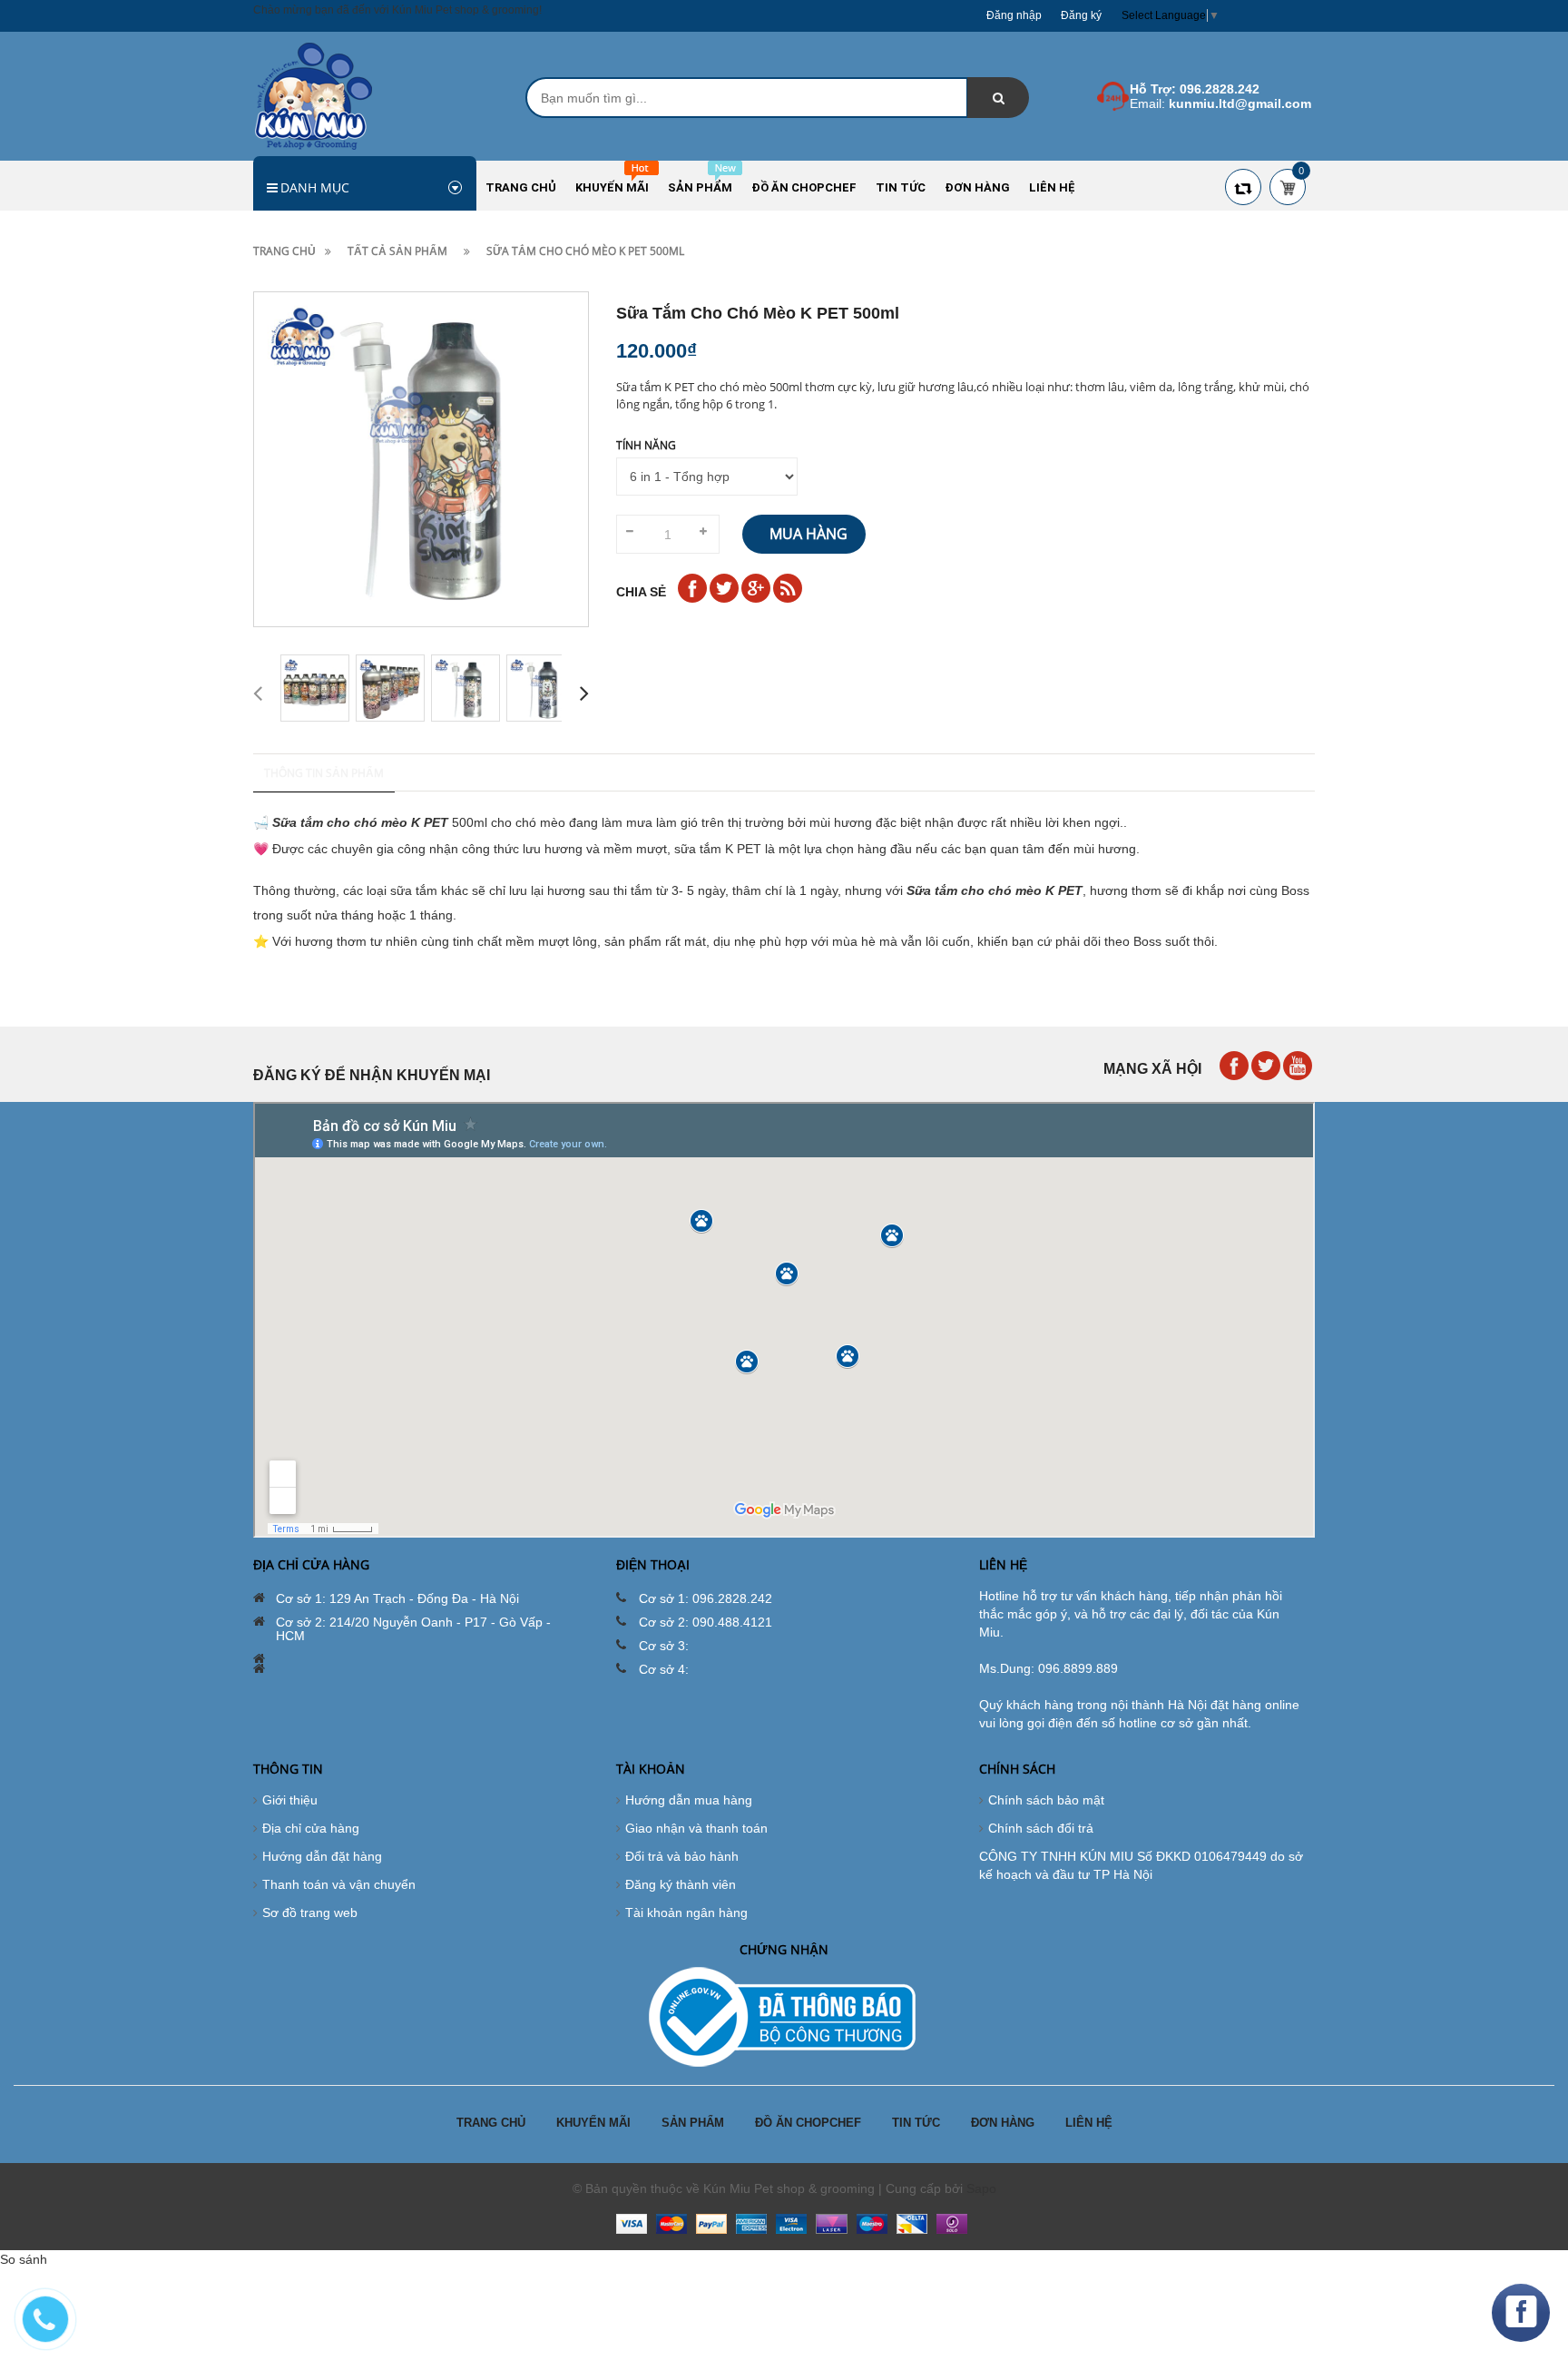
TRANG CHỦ (491, 2123)
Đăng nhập (1014, 15)
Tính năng (646, 445)
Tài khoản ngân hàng (686, 1913)
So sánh (24, 2259)
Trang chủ (284, 251)
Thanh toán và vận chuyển (339, 1884)
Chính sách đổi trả (1041, 1828)
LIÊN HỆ (1089, 2123)
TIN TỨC (916, 2123)
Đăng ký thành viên (681, 1884)
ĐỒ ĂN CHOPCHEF (808, 2123)
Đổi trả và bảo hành (682, 1856)
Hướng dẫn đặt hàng (322, 1856)
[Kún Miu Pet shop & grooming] (314, 95)
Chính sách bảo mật (1046, 1800)
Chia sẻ (641, 592)
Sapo (981, 2188)
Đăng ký (1081, 15)
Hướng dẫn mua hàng (689, 1800)
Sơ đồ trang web (310, 1913)
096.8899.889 (1078, 1668)
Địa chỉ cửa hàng (311, 1828)
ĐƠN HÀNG (1003, 2123)
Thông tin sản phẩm (324, 773)
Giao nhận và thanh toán (696, 1828)
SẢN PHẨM (693, 2123)
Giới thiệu (290, 1800)
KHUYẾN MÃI (593, 2123)
